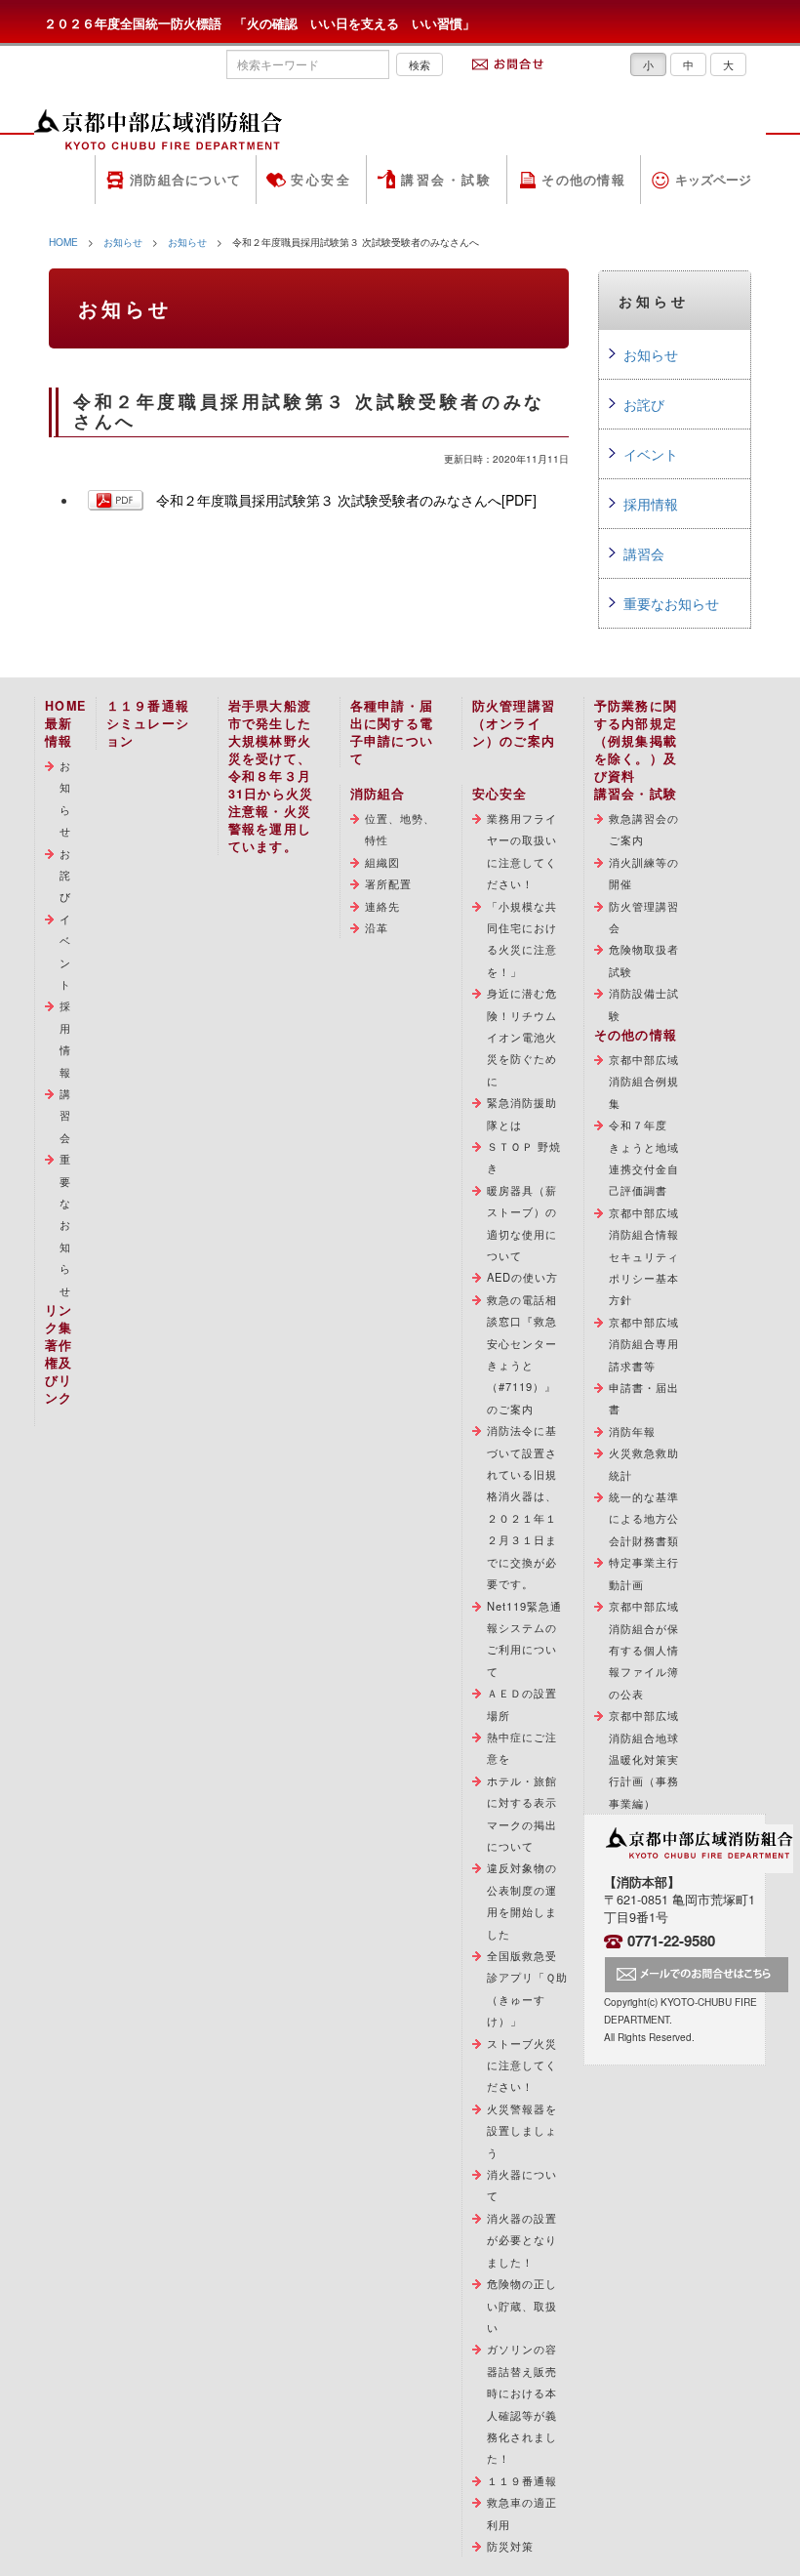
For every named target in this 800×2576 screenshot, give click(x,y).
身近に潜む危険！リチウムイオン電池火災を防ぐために (522, 1037)
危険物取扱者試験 (644, 960)
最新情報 (59, 732)
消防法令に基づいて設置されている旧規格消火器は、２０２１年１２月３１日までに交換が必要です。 (522, 1507)
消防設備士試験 (644, 1003)
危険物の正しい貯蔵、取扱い (522, 2305)
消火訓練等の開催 (644, 873)
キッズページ (713, 180)
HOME (63, 242)
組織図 (382, 862)
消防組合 (378, 794)
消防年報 (632, 1431)
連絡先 (382, 906)
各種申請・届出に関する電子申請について (392, 732)
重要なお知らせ (671, 603)
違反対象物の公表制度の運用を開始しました (522, 1900)
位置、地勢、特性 (400, 829)
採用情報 (651, 504)
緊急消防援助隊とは (522, 1113)
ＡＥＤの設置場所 (522, 1703)
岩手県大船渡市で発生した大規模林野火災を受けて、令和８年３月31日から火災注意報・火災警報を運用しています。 (271, 776)
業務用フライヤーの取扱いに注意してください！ (522, 851)
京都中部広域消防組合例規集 (644, 1081)
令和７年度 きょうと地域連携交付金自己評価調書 (644, 1157)
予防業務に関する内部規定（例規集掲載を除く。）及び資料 (636, 741)
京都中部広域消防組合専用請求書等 (644, 1344)
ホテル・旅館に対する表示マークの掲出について (522, 1813)
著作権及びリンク (59, 1371)
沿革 (377, 927)
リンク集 (59, 1319)
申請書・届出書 (644, 1398)
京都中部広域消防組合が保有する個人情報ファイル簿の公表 (644, 1650)
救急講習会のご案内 (644, 829)
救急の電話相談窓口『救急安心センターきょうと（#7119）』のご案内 (522, 1354)
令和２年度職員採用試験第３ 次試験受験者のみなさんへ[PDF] (346, 500)
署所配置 (388, 883)
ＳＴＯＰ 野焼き (524, 1157)
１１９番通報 (522, 2480)
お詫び (644, 404)
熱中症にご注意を (522, 1747)
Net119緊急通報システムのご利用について (525, 1638)
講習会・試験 (446, 180)
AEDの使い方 (523, 1277)
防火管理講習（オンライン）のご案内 (514, 723)
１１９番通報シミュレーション (148, 723)
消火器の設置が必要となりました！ (522, 2240)
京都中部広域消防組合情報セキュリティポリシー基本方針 (644, 1256)
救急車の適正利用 (522, 2513)
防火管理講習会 (644, 917)
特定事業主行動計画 (644, 1573)
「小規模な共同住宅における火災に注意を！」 (522, 939)
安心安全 (321, 180)
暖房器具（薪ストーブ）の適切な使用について (522, 1223)
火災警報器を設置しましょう (522, 2130)
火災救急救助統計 (644, 1463)
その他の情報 (583, 180)
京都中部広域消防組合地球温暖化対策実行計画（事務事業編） (644, 1759)
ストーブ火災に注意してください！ (522, 2065)
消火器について (522, 2185)
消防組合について (185, 180)
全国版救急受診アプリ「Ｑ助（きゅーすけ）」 (528, 1988)
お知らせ (123, 242)
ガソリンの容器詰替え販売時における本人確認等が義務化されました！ (522, 2403)
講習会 (644, 553)
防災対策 (510, 2546)
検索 (420, 64)
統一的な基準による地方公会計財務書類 (644, 1518)
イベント (651, 454)
